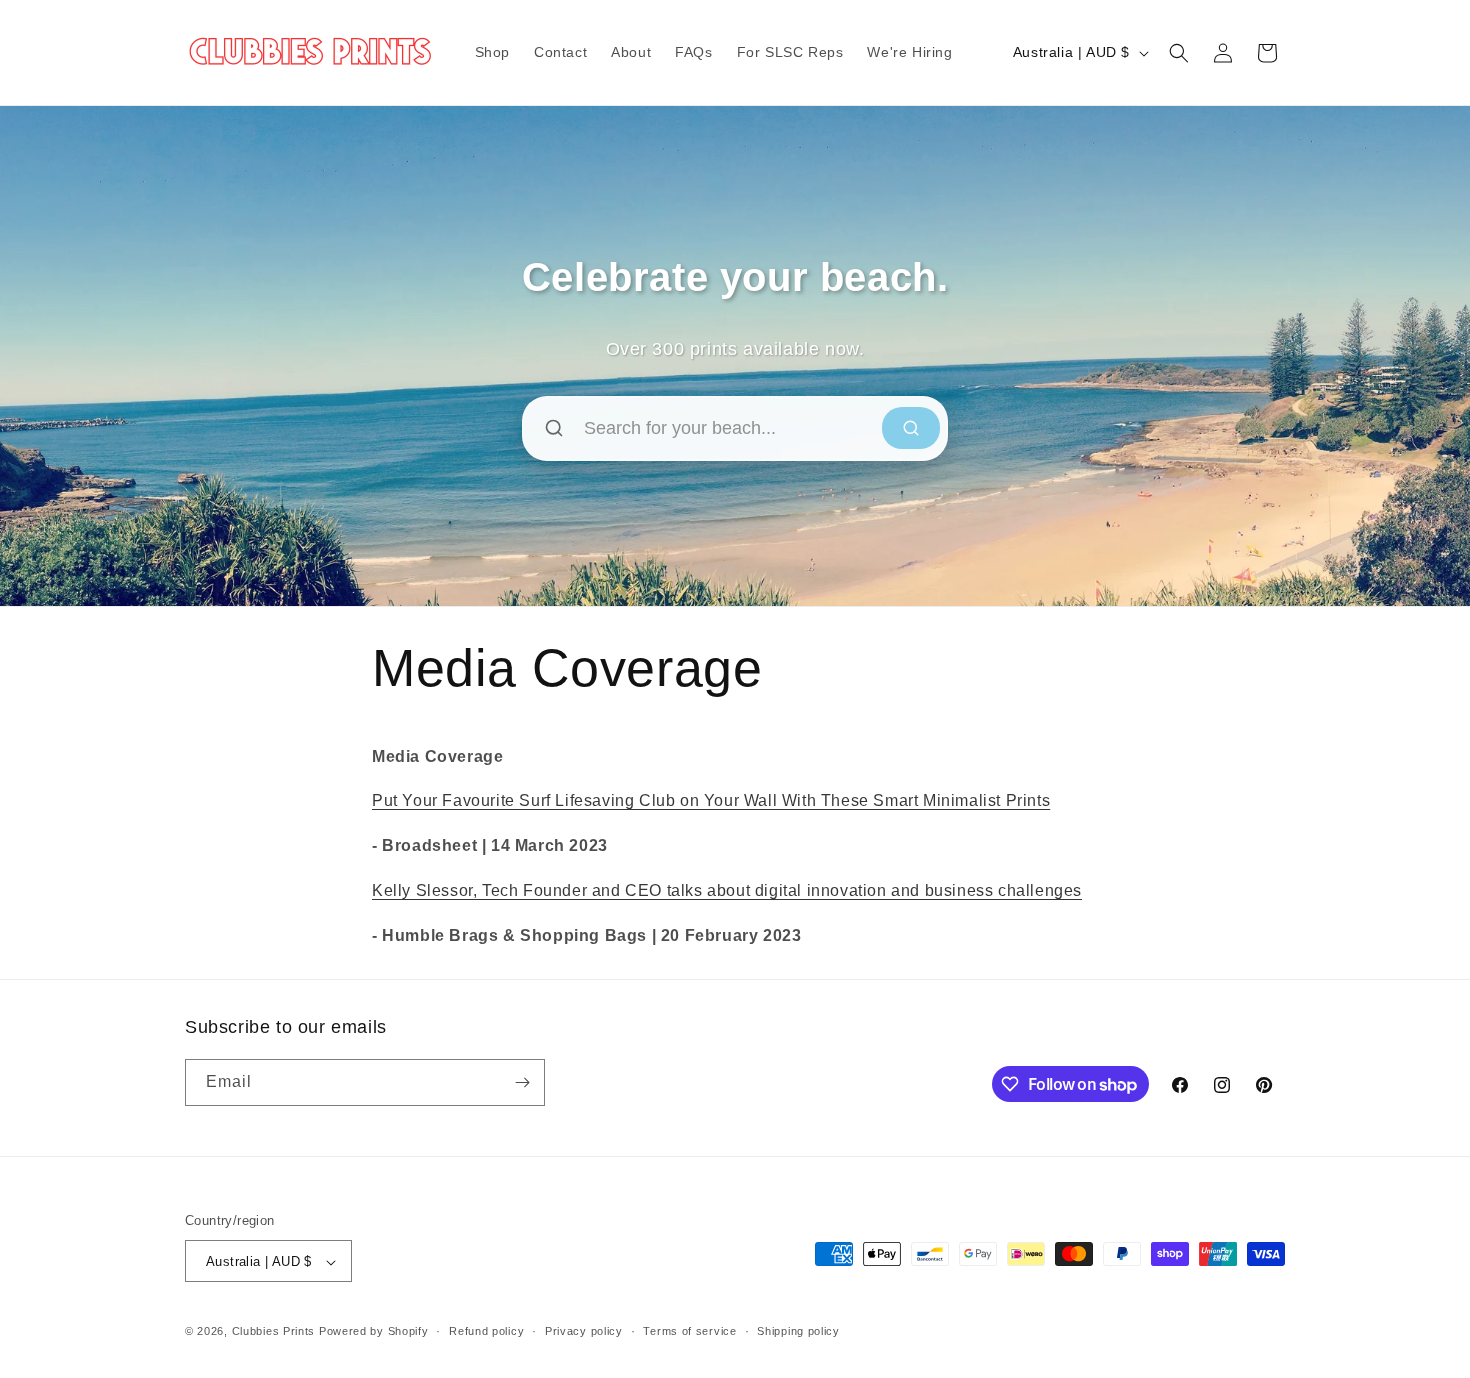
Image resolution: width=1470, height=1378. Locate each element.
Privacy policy (584, 1331)
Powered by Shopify (374, 1332)
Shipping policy (798, 1331)
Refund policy (486, 1331)
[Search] (911, 428)
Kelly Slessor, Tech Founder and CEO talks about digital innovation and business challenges (727, 890)
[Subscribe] (522, 1082)
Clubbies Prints (274, 1332)
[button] (1179, 53)
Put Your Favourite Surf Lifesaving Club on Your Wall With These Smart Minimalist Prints (711, 801)
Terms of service (689, 1331)
